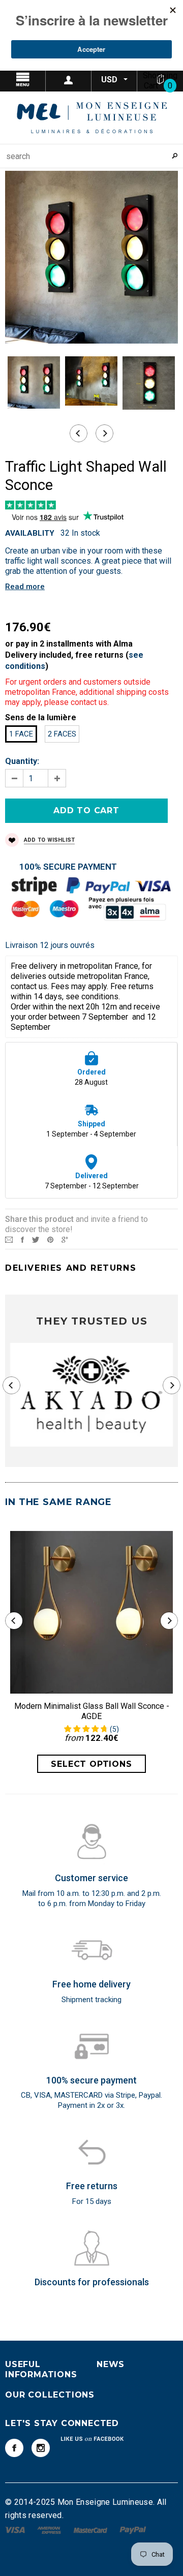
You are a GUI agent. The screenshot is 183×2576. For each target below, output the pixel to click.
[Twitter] (36, 1239)
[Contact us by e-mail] (9, 1239)
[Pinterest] (50, 1239)
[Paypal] (133, 2529)
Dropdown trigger (69, 80)
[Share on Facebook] (22, 1239)
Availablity (30, 533)
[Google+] (65, 1239)
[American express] (50, 2529)
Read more (25, 587)
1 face (21, 734)
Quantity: (22, 761)
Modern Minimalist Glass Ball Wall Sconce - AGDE (92, 1711)
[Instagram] (41, 2448)
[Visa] (16, 2529)
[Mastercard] (91, 2529)
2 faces (62, 734)
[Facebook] (14, 2448)
